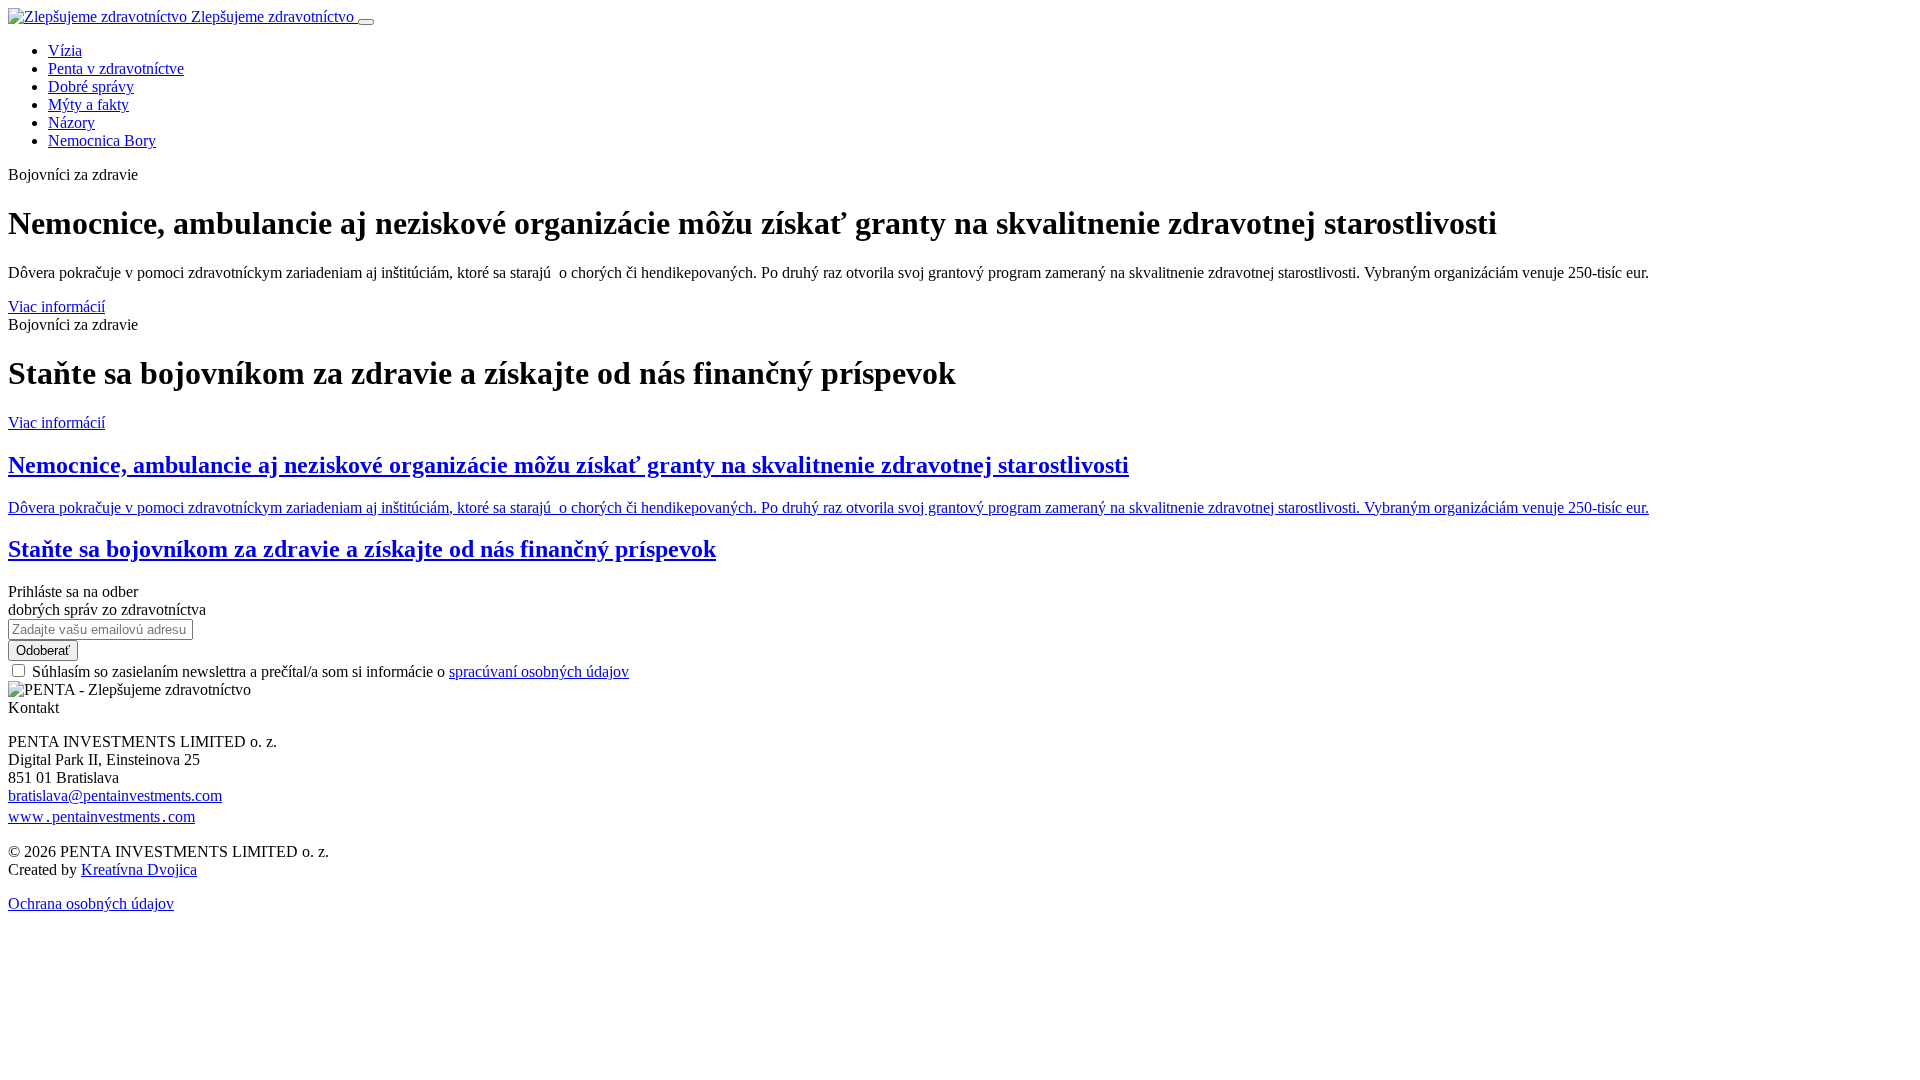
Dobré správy (91, 86)
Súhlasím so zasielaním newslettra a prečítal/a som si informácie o (330, 671)
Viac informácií (56, 306)
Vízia (65, 50)
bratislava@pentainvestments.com (115, 795)
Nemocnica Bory (102, 140)
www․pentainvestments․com (101, 816)
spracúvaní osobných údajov (539, 671)
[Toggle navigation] (366, 22)
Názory (71, 122)
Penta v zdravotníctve (116, 68)
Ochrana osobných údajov (91, 903)
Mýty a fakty (88, 104)
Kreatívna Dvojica (139, 869)
